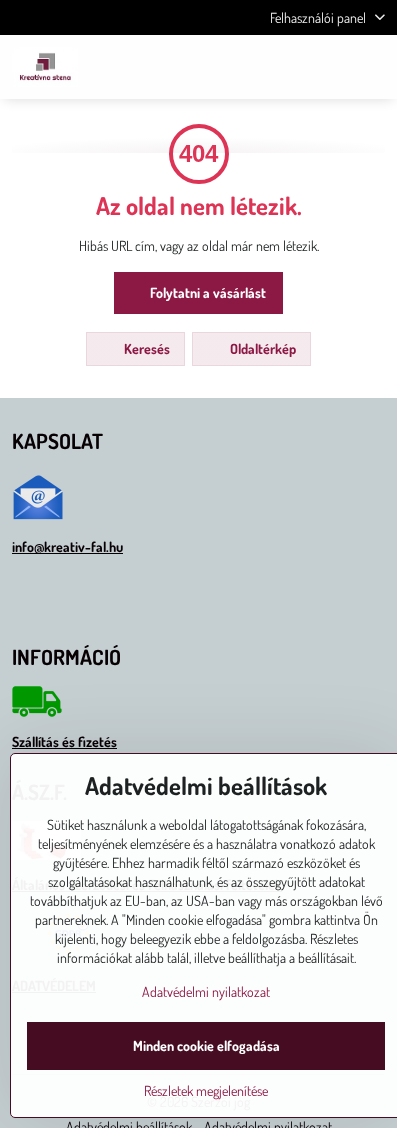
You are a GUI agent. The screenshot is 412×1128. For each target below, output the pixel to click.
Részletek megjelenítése (206, 1090)
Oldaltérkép (261, 348)
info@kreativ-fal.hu (67, 546)
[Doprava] (37, 711)
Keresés (145, 348)
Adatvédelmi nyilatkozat (206, 991)
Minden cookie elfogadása (206, 1045)
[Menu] (373, 67)
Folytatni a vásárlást (206, 292)
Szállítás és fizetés (64, 741)
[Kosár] (325, 67)
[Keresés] (277, 67)
